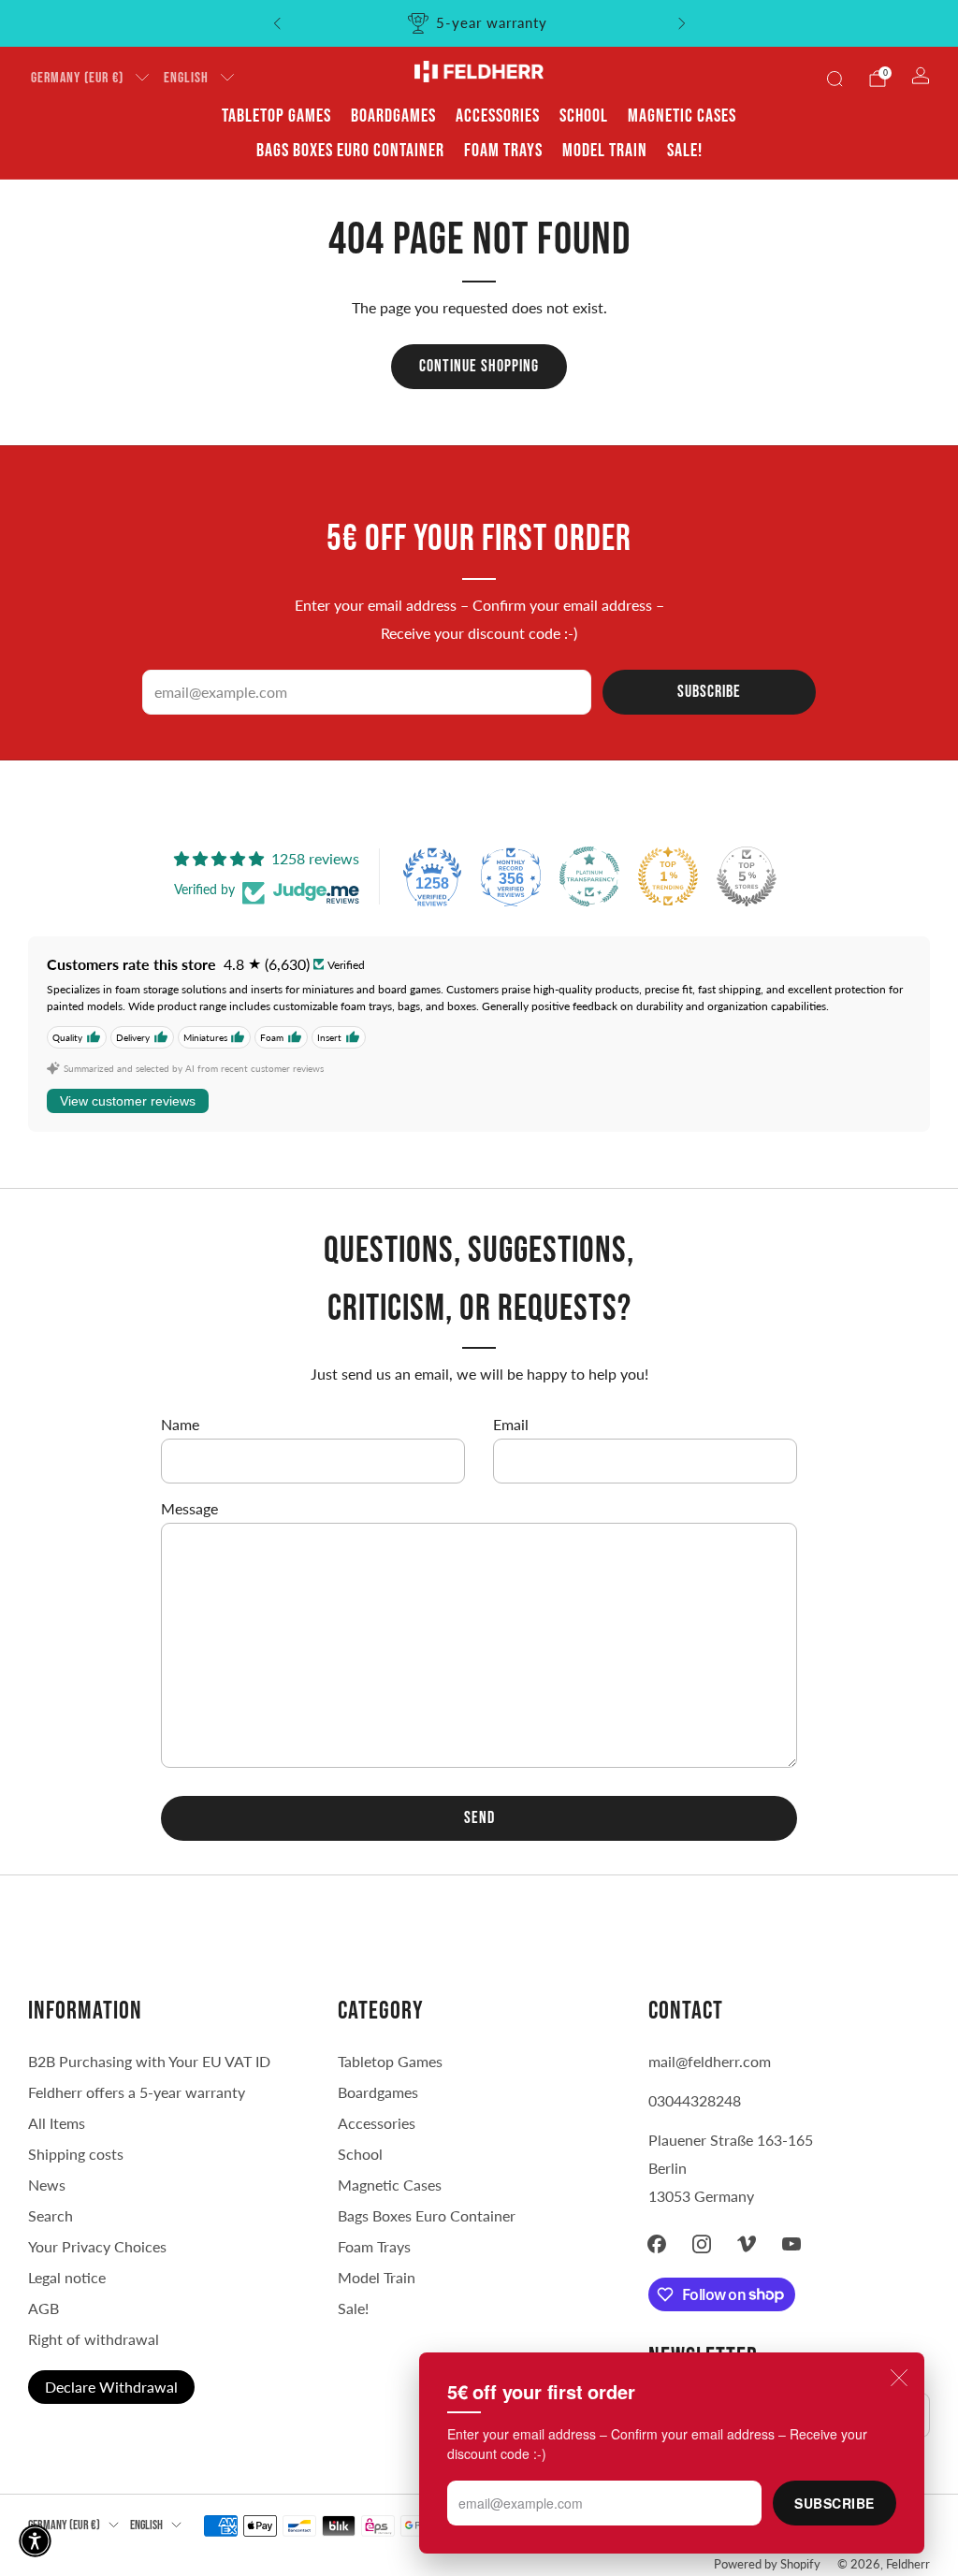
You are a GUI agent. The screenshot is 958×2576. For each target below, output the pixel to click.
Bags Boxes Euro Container (427, 2215)
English (186, 78)
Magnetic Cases (682, 116)
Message (189, 1508)
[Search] (835, 79)
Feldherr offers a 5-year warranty (137, 2092)
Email (511, 1424)
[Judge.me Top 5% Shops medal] (747, 876)
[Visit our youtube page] (791, 2244)
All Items (57, 2123)
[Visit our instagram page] (702, 2244)
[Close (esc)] (899, 2378)
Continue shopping (479, 366)
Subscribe (835, 2503)
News (47, 2185)
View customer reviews (128, 1101)
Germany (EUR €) (77, 78)
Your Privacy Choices (97, 2246)
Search (51, 2215)
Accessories (498, 116)
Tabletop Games (276, 116)
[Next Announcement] (682, 23)
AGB (44, 2308)
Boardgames (393, 116)
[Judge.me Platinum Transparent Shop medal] (589, 876)
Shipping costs (76, 2154)
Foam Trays (503, 151)
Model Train (605, 151)
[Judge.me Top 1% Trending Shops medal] (668, 876)
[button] (35, 2541)
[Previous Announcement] (277, 23)
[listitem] (479, 23)
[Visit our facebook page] (657, 2244)
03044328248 (695, 2100)
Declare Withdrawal (111, 2387)
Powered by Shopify (767, 2564)
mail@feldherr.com (710, 2061)
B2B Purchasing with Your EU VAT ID (149, 2061)
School (584, 116)
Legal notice (67, 2277)
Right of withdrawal (94, 2339)
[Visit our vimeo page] (747, 2244)
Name (180, 1424)
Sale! (685, 151)
